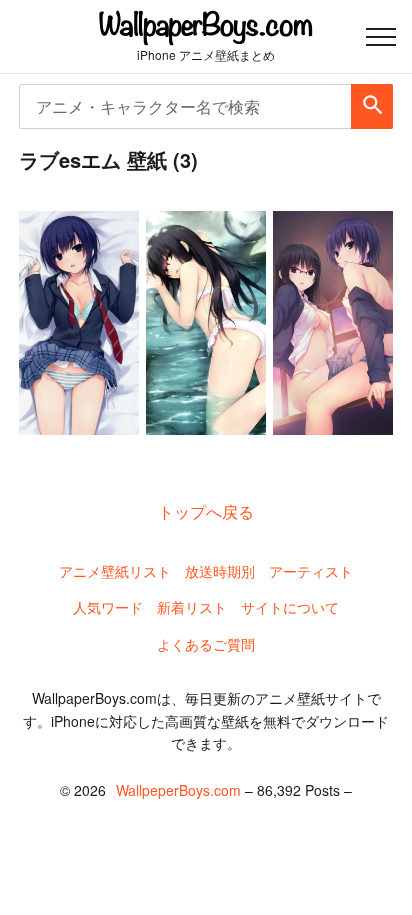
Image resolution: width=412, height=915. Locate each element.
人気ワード (108, 607)
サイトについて (290, 607)
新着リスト (192, 607)
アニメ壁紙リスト (115, 571)
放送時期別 (220, 571)
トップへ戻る (206, 511)
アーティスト (311, 571)
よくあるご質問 (206, 644)
